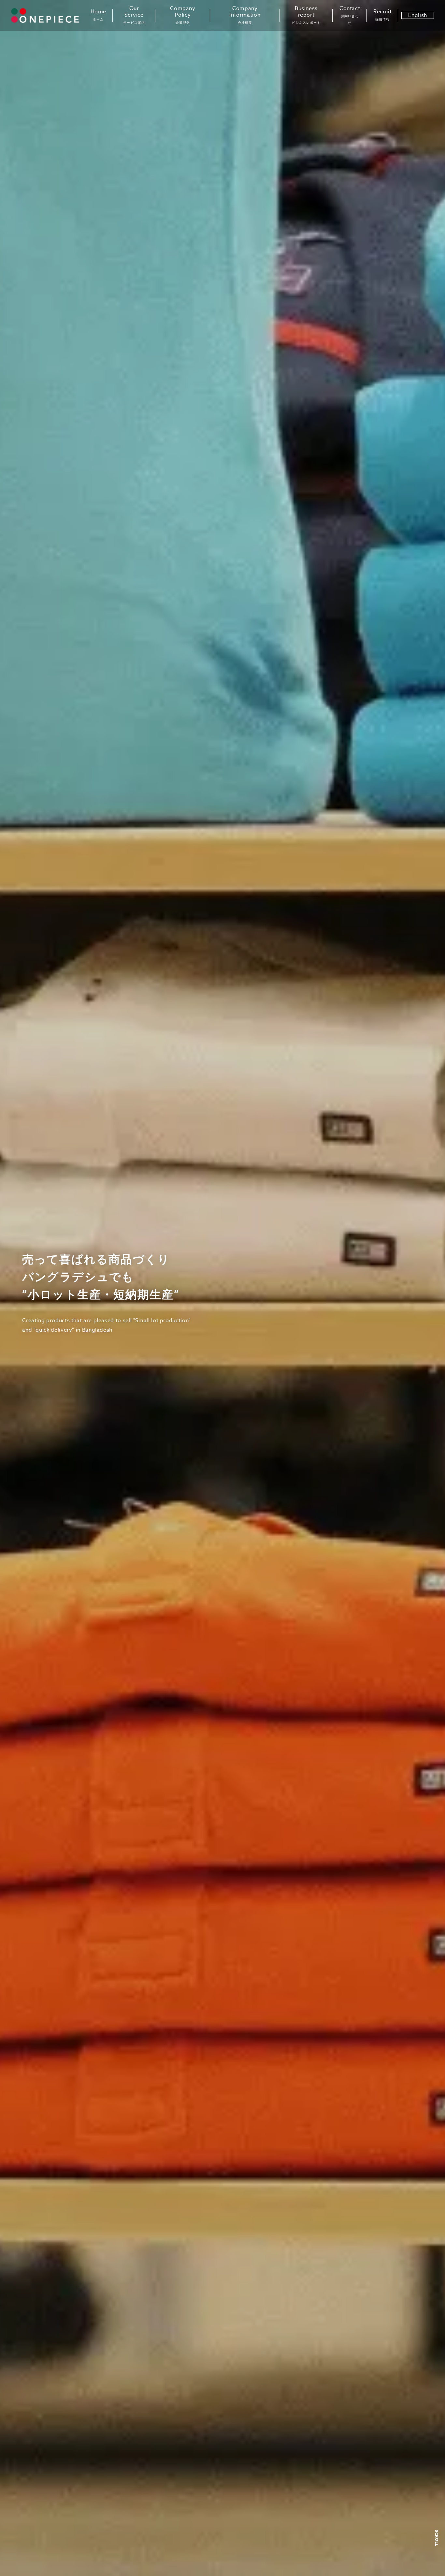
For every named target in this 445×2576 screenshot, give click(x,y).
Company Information (245, 15)
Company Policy (183, 15)
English (417, 15)
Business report (306, 15)
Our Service (134, 15)
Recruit (382, 15)
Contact (350, 15)
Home (99, 15)
